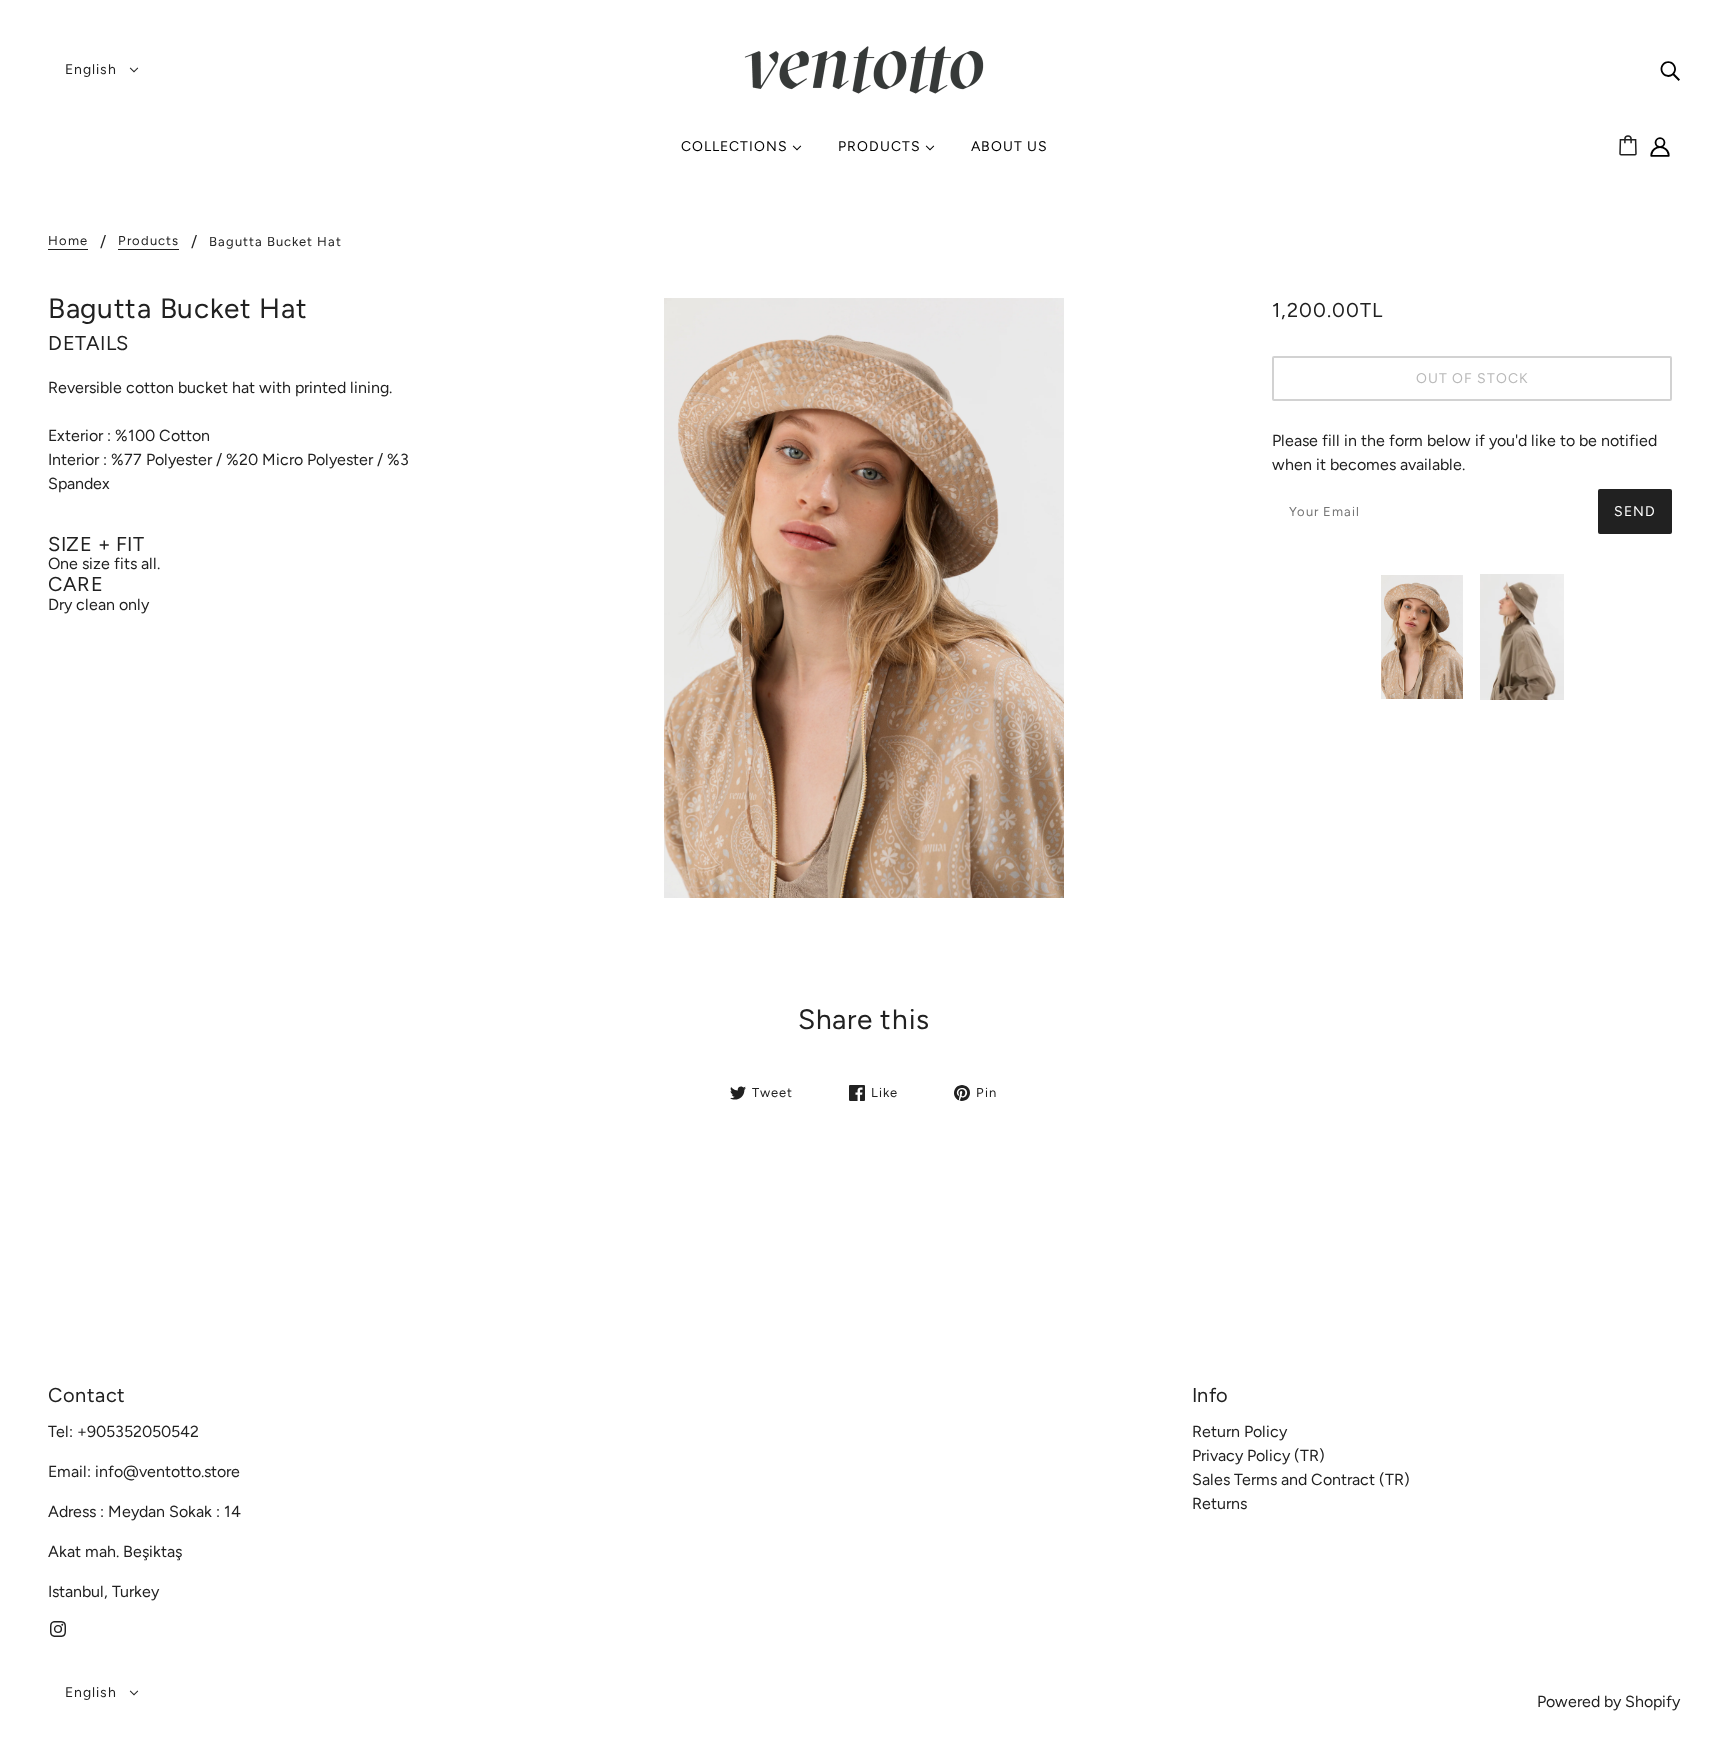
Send (1635, 511)
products (148, 241)
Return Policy (1239, 1431)
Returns (1219, 1503)
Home (68, 241)
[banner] (864, 68)
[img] (1670, 70)
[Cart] (1631, 147)
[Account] (1660, 151)
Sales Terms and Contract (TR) (1301, 1479)
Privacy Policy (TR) (1258, 1455)
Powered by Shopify (1608, 1701)
